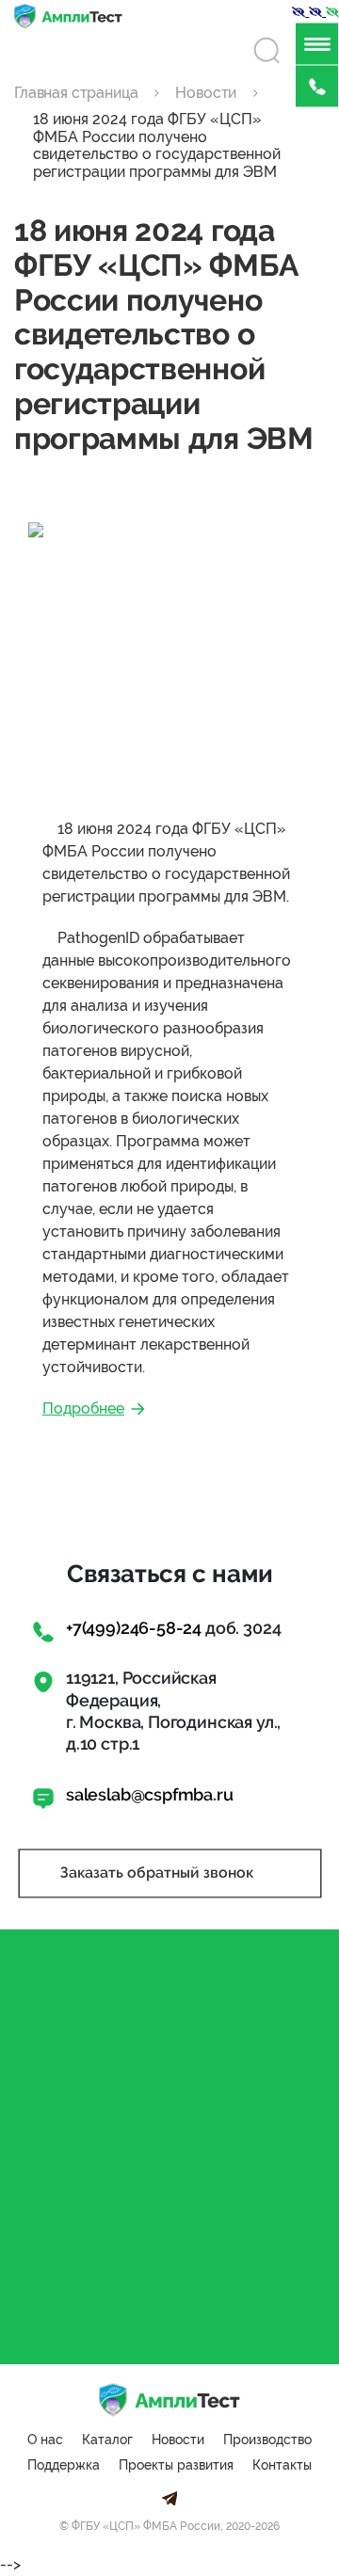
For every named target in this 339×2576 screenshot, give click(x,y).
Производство (267, 2440)
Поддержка (64, 2465)
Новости (178, 2440)
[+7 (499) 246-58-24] (317, 86)
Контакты (282, 2465)
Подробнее (83, 1408)
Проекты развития (176, 2465)
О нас (45, 2440)
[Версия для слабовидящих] (300, 11)
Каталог (107, 2440)
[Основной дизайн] (332, 11)
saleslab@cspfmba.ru (150, 1794)
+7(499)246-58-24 (134, 1628)
